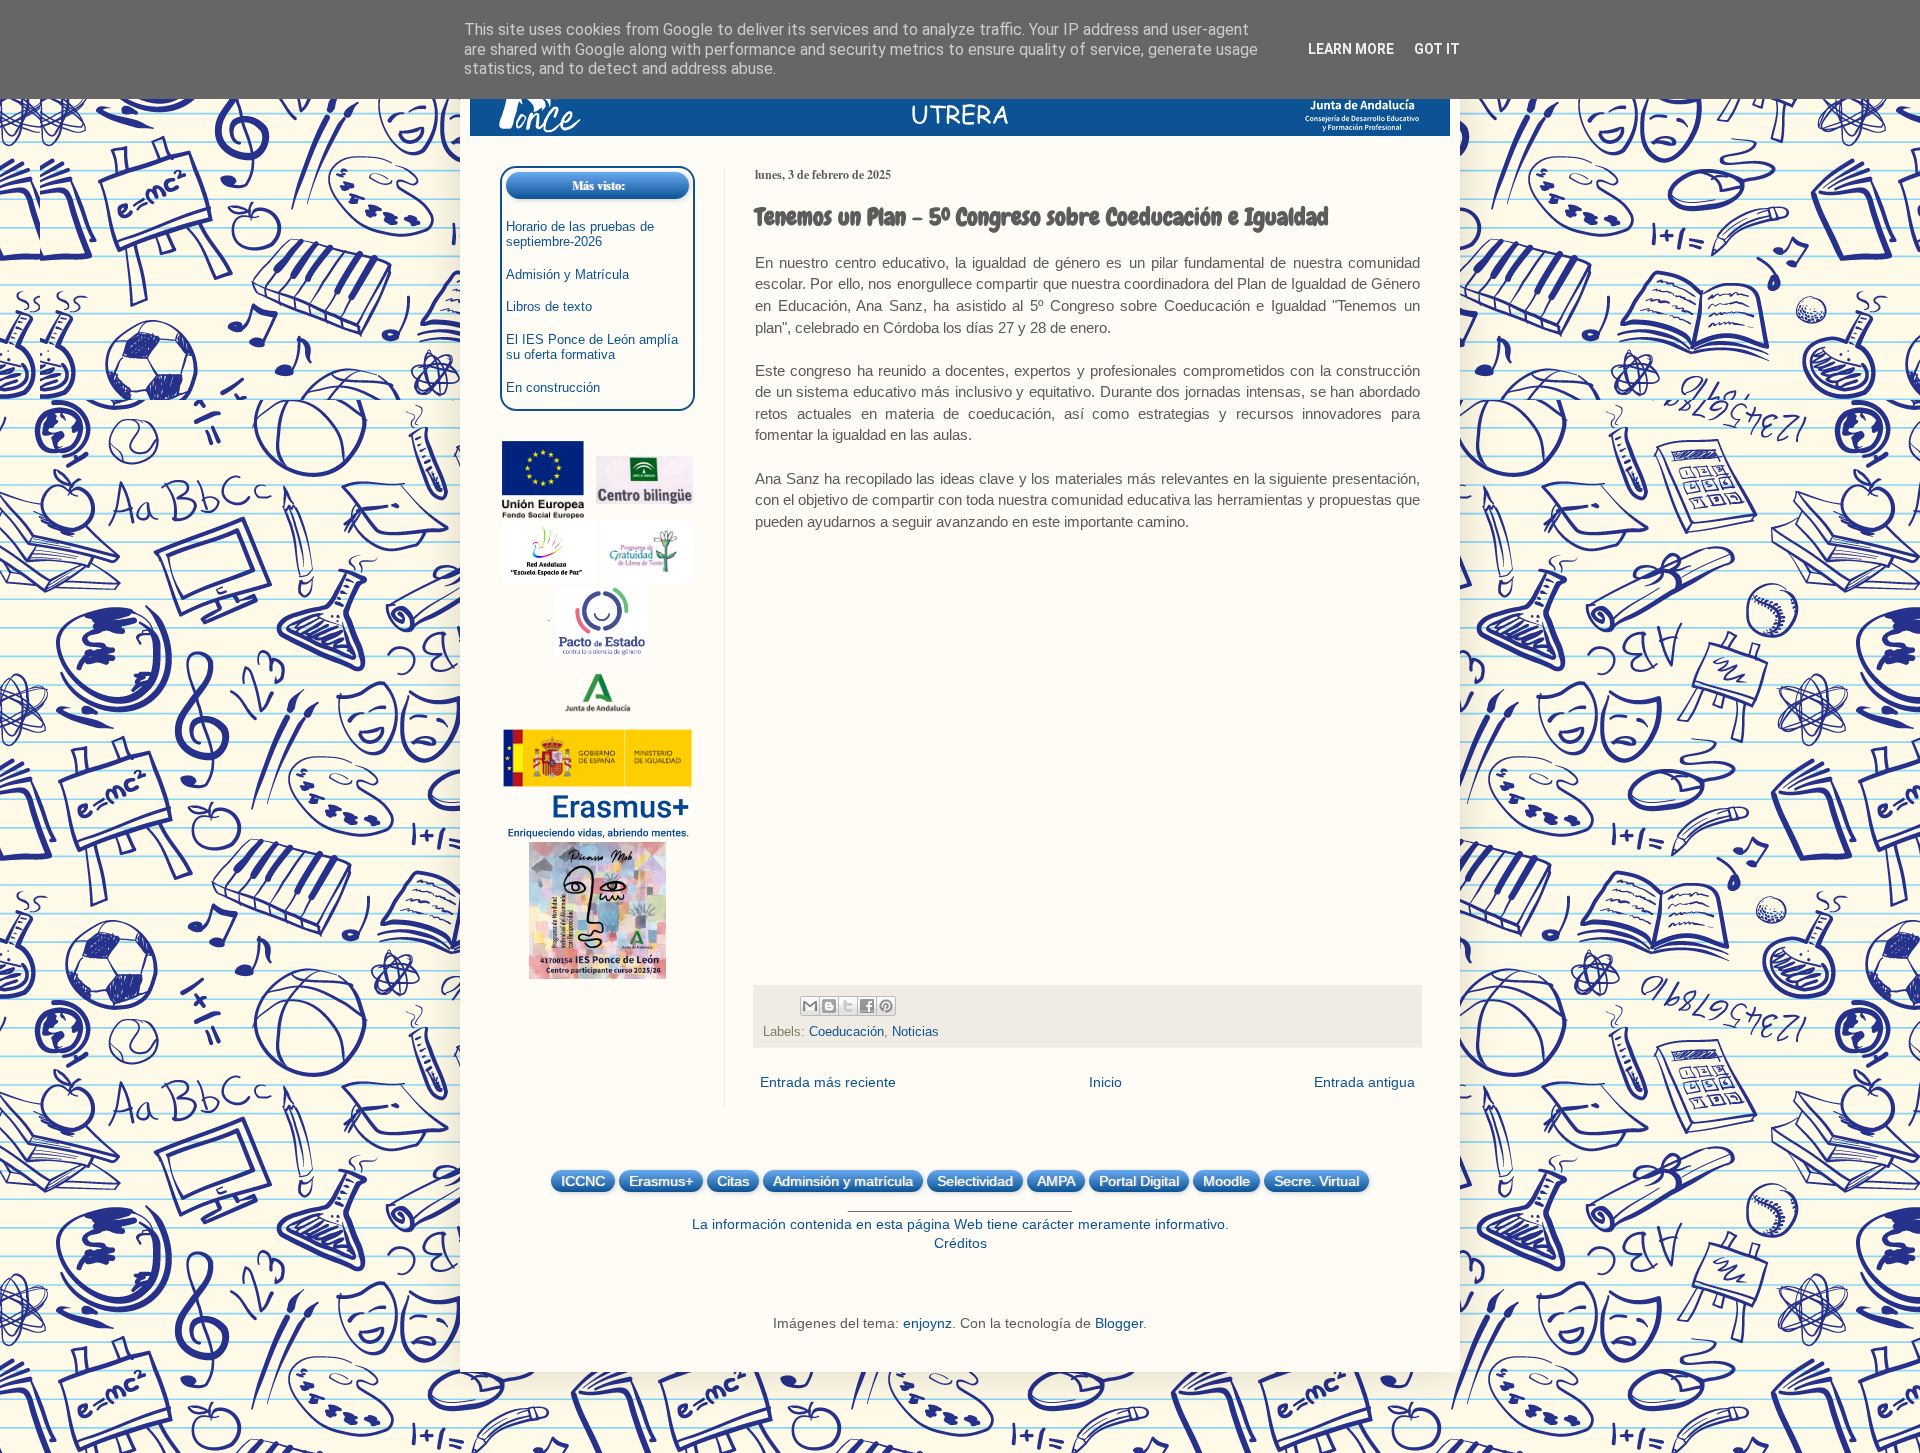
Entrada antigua (1364, 1082)
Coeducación (846, 1032)
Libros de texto (549, 307)
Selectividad (975, 1181)
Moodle (1226, 1181)
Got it (1437, 49)
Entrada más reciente (828, 1082)
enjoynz (927, 1323)
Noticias (915, 1032)
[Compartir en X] (848, 1006)
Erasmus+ (661, 1181)
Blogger (1119, 1323)
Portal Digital (1139, 1181)
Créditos (960, 1243)
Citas (733, 1181)
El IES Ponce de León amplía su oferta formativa (592, 347)
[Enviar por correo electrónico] (810, 1006)
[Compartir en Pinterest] (886, 1006)
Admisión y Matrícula (567, 275)
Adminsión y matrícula (843, 1181)
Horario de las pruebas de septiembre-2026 (580, 234)
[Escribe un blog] (829, 1006)
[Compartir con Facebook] (867, 1006)
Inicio (1105, 1082)
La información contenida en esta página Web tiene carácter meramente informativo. (960, 1224)
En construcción (553, 388)
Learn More (1351, 49)
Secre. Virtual (1316, 1181)
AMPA (1056, 1181)
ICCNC (583, 1181)
